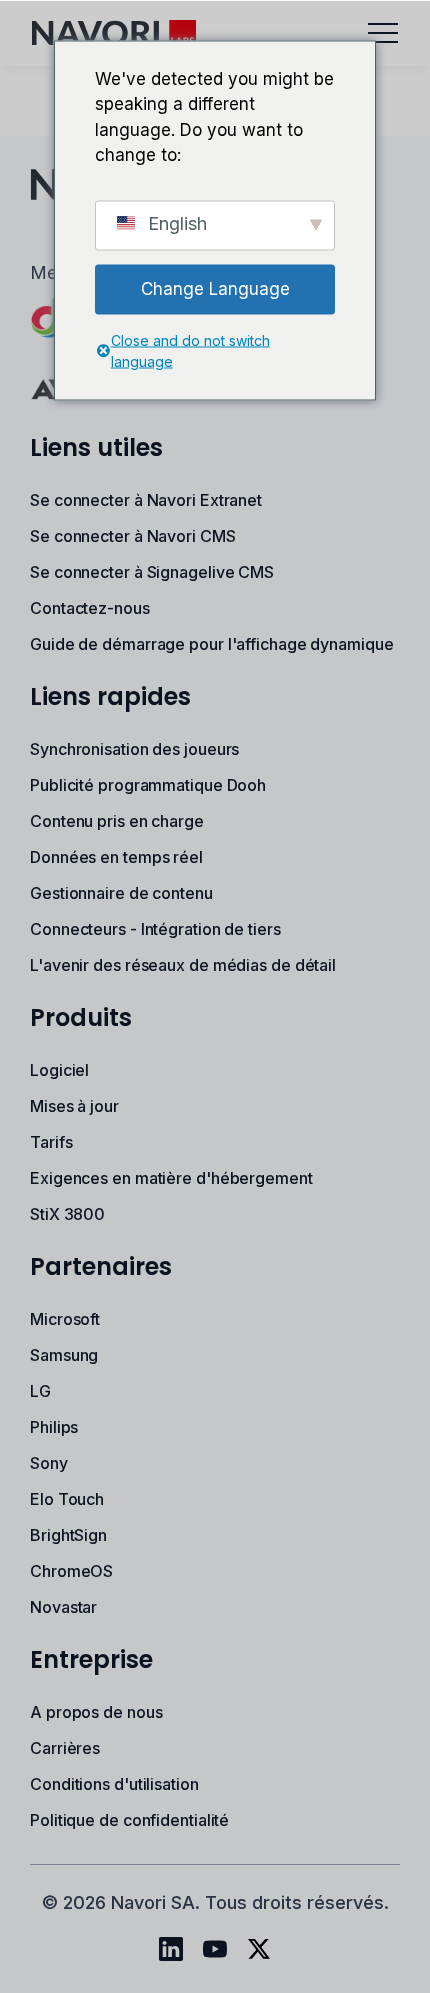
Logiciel (59, 1070)
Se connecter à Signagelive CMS (152, 572)
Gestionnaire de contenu (121, 893)
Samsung (64, 1355)
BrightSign (68, 1535)
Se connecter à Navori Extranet (146, 500)
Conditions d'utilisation (114, 1784)
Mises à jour (74, 1106)
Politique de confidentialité (129, 1820)
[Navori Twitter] (259, 1949)
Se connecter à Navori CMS (133, 536)
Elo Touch (67, 1499)
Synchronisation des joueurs (134, 749)
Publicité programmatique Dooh (148, 785)
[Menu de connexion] (383, 33)
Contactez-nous (90, 608)
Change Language (215, 288)
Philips (54, 1427)
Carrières (65, 1748)
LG (40, 1391)
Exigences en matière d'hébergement (171, 1178)
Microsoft (65, 1319)
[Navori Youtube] (215, 1949)
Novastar (63, 1607)
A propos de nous (96, 1712)
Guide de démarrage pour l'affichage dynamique (212, 644)
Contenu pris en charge (117, 821)
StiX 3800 (67, 1214)
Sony (49, 1463)
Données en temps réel (116, 857)
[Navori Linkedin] (171, 1949)
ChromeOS (71, 1571)
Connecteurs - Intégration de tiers (155, 929)
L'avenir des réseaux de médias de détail (183, 965)
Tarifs (51, 1142)
